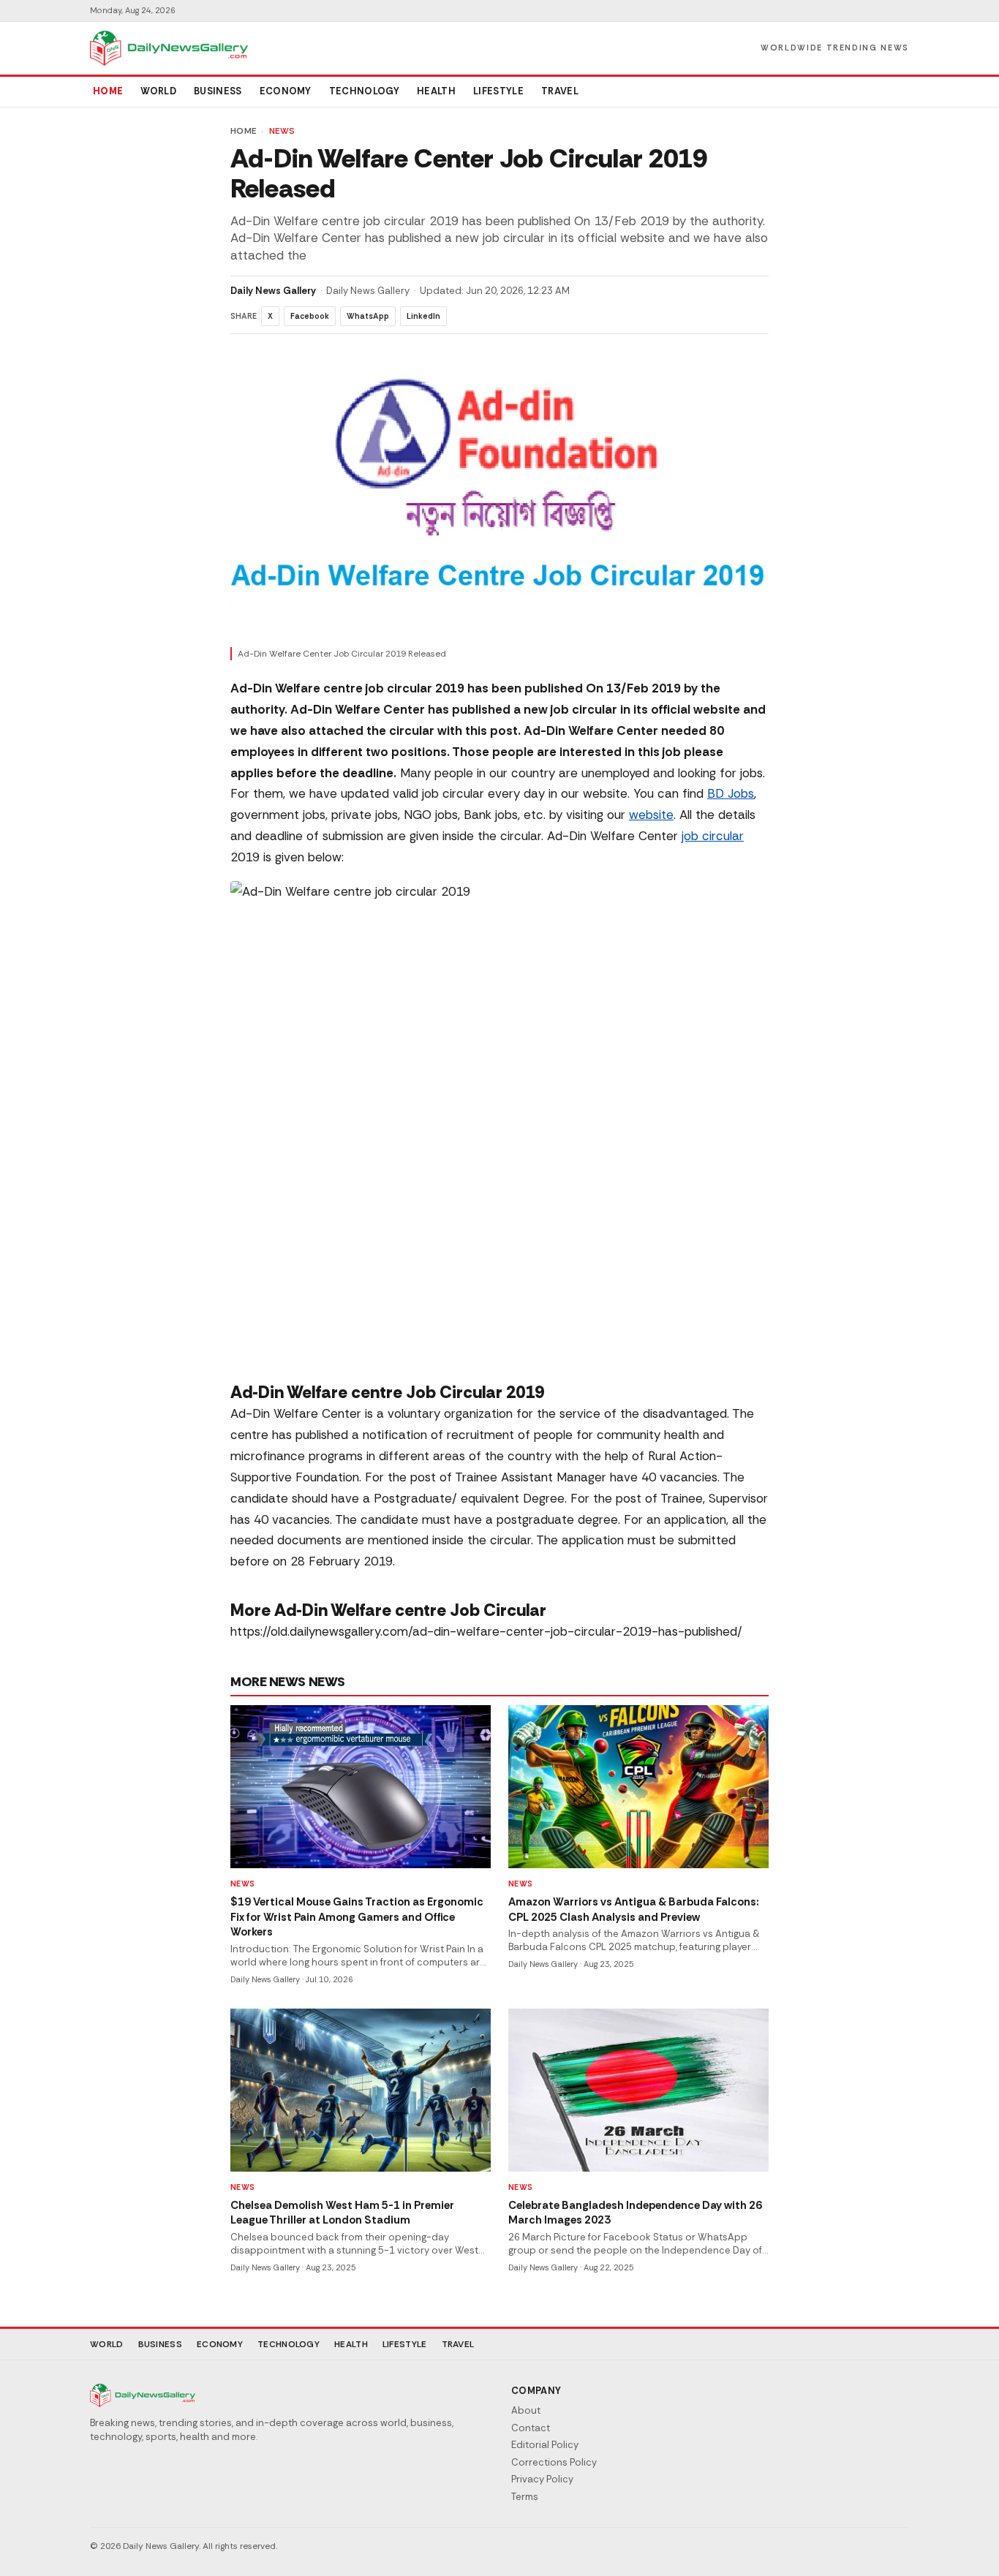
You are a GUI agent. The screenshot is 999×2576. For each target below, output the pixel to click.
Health (436, 91)
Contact (531, 2428)
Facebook (310, 316)
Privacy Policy (542, 2479)
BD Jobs (731, 793)
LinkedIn (423, 316)
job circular (713, 836)
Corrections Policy (554, 2462)
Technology (364, 91)
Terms (525, 2497)
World (158, 91)
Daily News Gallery (273, 291)
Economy (286, 91)
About (526, 2410)
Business (218, 91)
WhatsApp (368, 316)
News (282, 131)
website (651, 815)
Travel (560, 91)
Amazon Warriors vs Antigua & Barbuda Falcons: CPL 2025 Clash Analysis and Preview (634, 1910)
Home (108, 91)
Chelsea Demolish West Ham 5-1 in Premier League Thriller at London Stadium (342, 2213)
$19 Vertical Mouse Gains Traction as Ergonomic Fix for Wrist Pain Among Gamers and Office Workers (357, 1917)
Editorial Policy (545, 2445)
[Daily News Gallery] (169, 48)
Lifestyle (498, 91)
